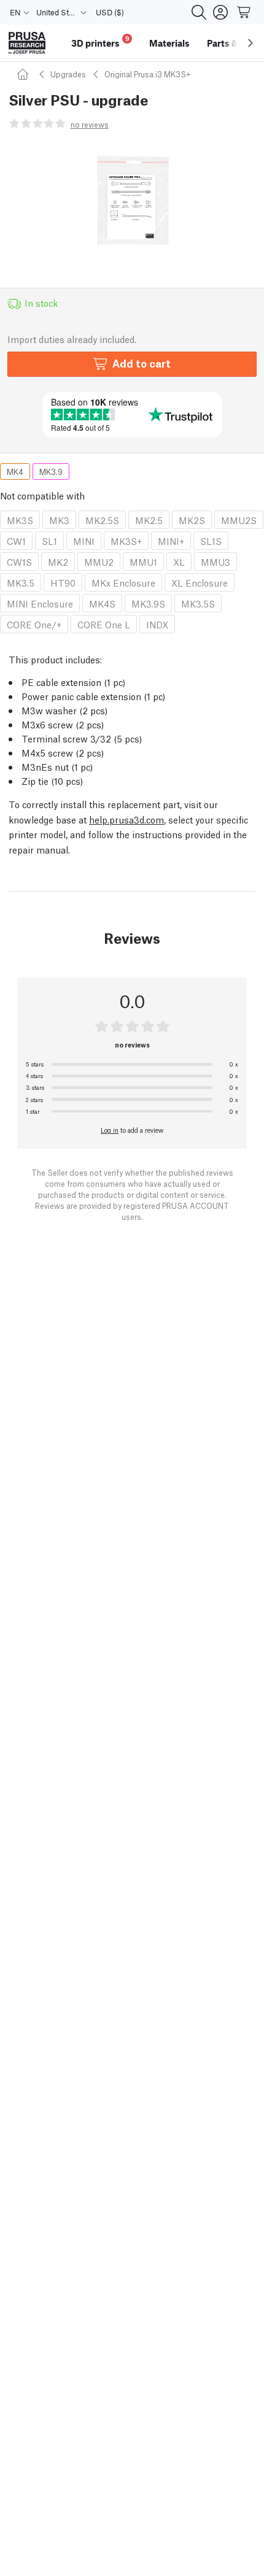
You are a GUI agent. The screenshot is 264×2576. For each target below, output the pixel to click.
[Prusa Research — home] (27, 43)
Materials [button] (169, 43)
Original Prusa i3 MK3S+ (148, 74)
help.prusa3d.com (126, 819)
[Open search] (199, 12)
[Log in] (220, 12)
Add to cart (142, 363)
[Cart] (244, 12)
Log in (110, 1130)
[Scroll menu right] (250, 43)
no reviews (90, 124)
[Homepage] (25, 74)
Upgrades (68, 74)
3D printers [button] (100, 41)
